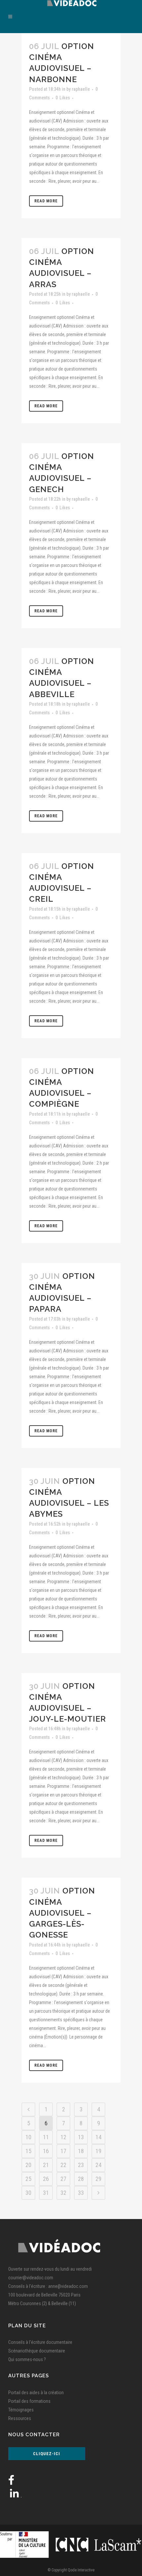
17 (63, 2151)
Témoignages (21, 2410)
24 (98, 2165)
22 (63, 2165)
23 (81, 2165)
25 (28, 2179)
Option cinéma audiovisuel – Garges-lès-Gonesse (62, 1913)
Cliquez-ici (47, 2454)
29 (98, 2179)
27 (63, 2179)
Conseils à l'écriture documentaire (40, 2342)
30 (28, 2193)
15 (28, 2151)
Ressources (20, 2418)
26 (46, 2179)
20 (28, 2165)
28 (81, 2179)
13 (81, 2137)
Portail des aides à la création (36, 2393)
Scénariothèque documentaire (37, 2351)
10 (28, 2137)
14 (98, 2137)
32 (63, 2193)
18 (81, 2151)
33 (81, 2193)
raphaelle (81, 89)
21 (46, 2165)
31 (46, 2193)
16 (46, 2151)
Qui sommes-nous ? (27, 2359)
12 (63, 2137)
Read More (46, 201)
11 (46, 2137)
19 (98, 2151)
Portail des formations (29, 2401)
